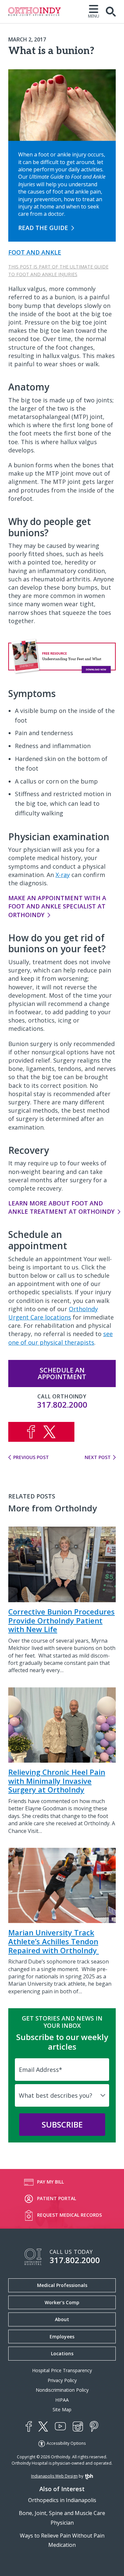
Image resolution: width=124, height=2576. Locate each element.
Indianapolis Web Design (54, 2476)
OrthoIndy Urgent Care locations (53, 1313)
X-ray (63, 875)
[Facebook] (29, 2427)
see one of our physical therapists (61, 1338)
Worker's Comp (62, 2302)
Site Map (62, 2409)
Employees (62, 2337)
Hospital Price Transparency (62, 2370)
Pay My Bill (50, 2182)
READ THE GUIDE (43, 228)
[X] (43, 2427)
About (62, 2319)
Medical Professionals (62, 2285)
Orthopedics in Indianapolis (62, 2500)
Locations (62, 2353)
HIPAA (62, 2400)
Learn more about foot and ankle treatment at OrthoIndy (61, 1207)
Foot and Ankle (35, 252)
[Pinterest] (94, 2427)
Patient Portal (57, 2198)
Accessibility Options (66, 2443)
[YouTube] (60, 2426)
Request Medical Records (69, 2215)
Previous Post (31, 1457)
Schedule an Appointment (62, 1373)
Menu (94, 16)
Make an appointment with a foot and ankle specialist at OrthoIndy (57, 906)
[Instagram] (78, 2427)
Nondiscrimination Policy (62, 2390)
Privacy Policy (62, 2380)
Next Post (98, 1457)
